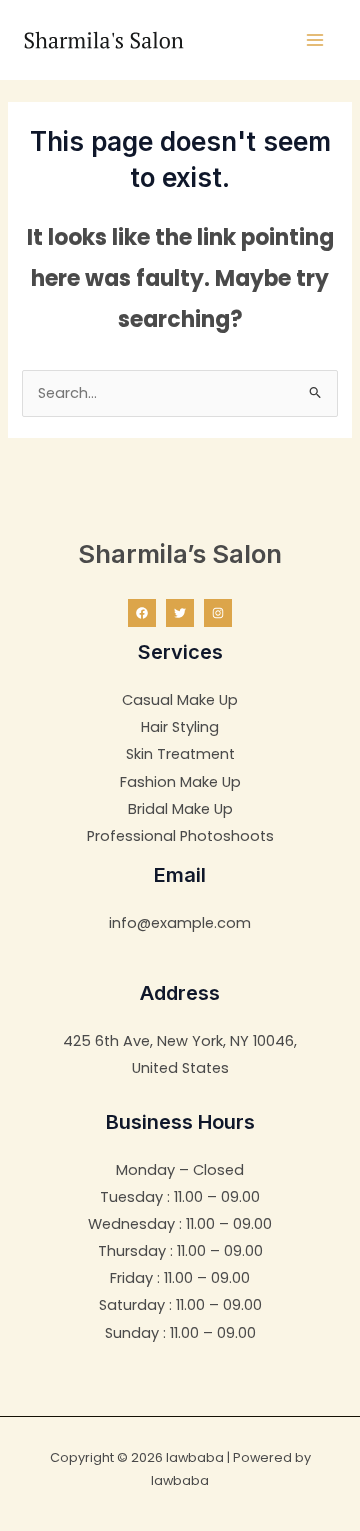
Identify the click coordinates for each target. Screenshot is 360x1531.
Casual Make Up (180, 700)
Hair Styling (180, 727)
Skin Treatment (180, 754)
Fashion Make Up (180, 782)
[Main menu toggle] (315, 40)
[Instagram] (218, 613)
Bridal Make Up (180, 809)
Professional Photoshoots (180, 836)
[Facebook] (142, 613)
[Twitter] (180, 613)
